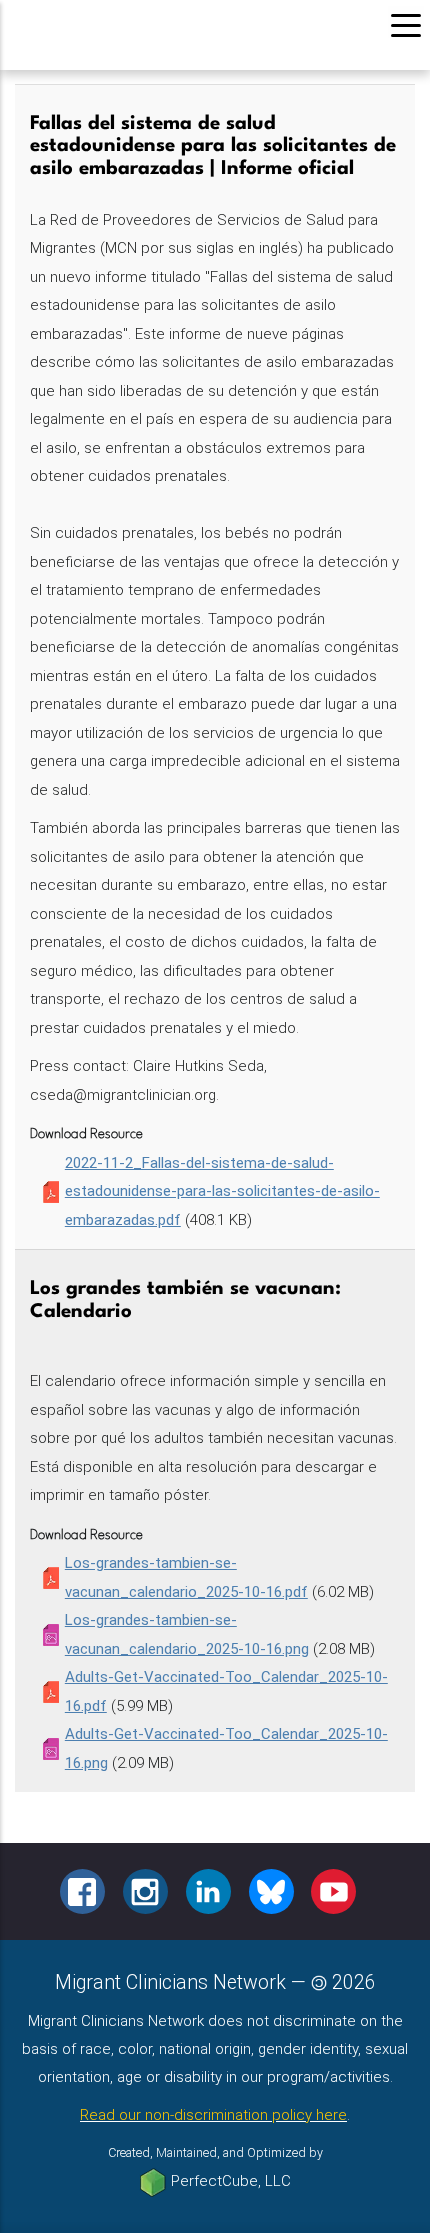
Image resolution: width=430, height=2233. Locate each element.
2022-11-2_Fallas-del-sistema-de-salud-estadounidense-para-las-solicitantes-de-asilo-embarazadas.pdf (222, 1191)
